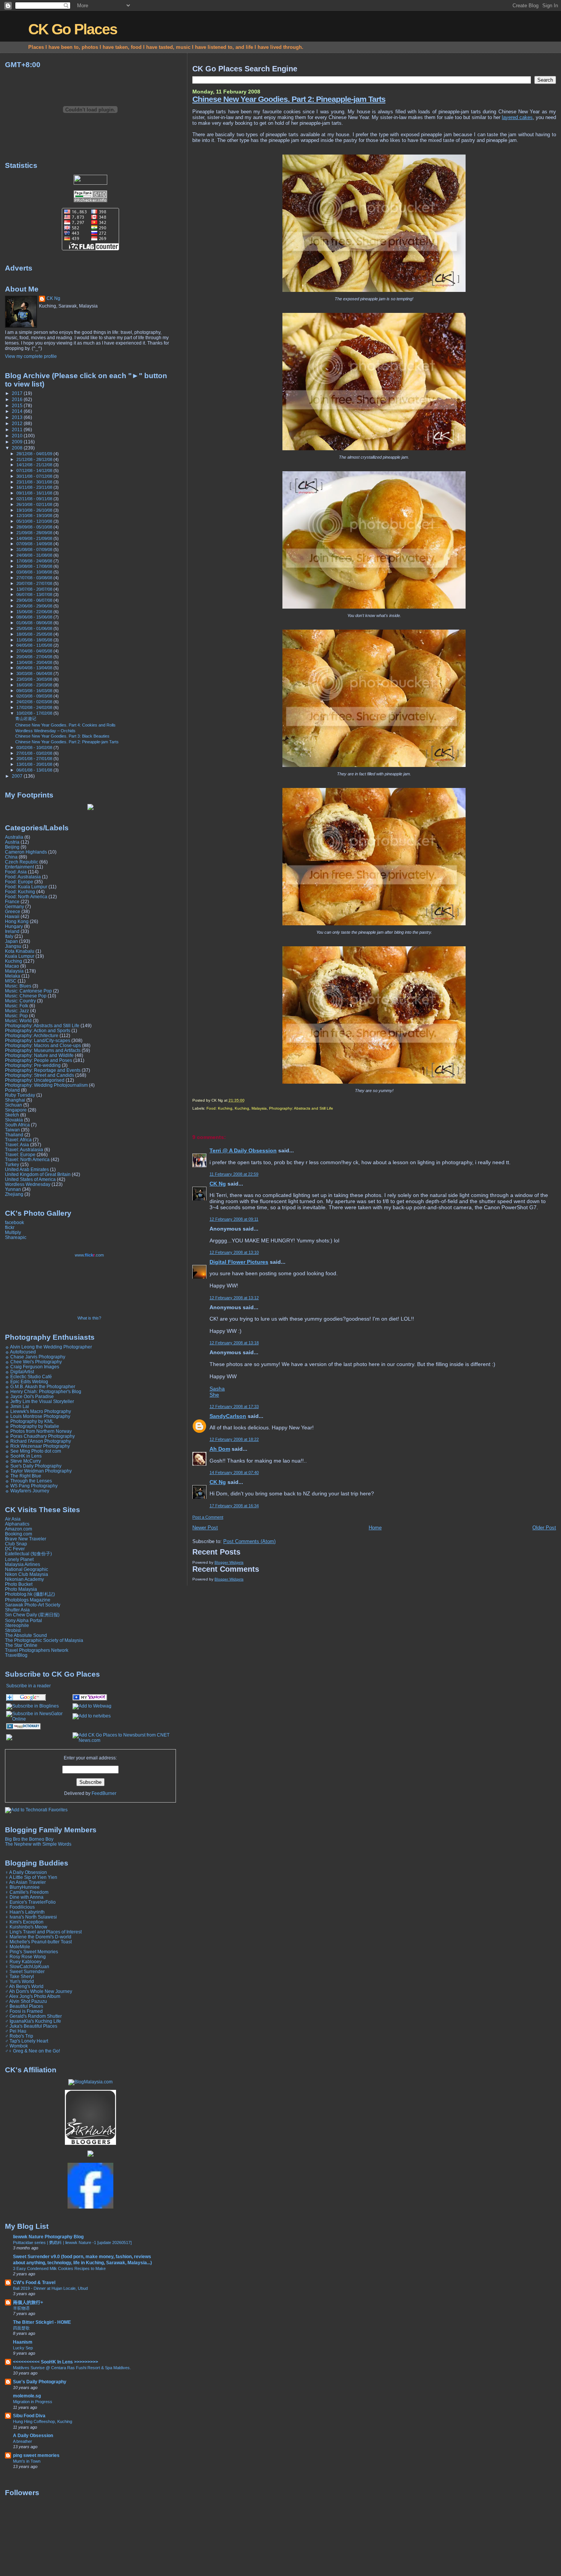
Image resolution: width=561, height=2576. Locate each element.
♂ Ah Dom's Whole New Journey (39, 1991)
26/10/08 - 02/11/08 (35, 504)
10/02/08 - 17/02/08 (35, 713)
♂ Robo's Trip (19, 2036)
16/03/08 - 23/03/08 (35, 685)
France (12, 901)
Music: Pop (16, 1016)
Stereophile (17, 1625)
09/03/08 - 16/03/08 (35, 691)
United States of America (30, 1179)
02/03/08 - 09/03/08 (35, 696)
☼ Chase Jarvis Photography (35, 1357)
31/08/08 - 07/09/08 (35, 549)
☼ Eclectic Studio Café (28, 1377)
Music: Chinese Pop (26, 996)
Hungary (14, 926)
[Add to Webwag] (92, 1706)
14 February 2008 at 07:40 (234, 1472)
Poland (12, 1090)
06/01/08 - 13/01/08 (35, 770)
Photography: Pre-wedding (33, 1065)
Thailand (14, 1135)
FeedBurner (104, 1793)
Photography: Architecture (32, 1035)
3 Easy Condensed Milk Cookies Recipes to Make (59, 2268)
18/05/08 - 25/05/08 (35, 634)
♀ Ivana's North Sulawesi (31, 1917)
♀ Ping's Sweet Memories (31, 1952)
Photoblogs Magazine (28, 1600)
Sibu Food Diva (29, 2416)
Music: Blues (18, 986)
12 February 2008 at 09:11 (234, 1219)
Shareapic (16, 1237)
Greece (13, 911)
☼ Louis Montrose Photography (38, 1416)
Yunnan (13, 1189)
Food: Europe (19, 882)
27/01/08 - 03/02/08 (35, 753)
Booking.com (19, 1534)
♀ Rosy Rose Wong (25, 1957)
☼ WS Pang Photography (31, 1486)
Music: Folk (17, 1006)
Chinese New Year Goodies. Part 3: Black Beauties (62, 736)
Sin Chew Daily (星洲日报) (32, 1615)
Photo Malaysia (21, 1589)
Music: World (18, 1021)
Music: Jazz (17, 1011)
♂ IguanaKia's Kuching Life (33, 2021)
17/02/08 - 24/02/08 (35, 707)
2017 (18, 393)
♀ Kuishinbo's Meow (26, 1927)
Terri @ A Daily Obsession (243, 1150)
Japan (11, 941)
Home (375, 1528)
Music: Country (20, 1001)
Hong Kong (17, 921)
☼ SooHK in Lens (23, 1456)
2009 (18, 442)
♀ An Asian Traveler (25, 1882)
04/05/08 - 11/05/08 (35, 645)
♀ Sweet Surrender (25, 1971)
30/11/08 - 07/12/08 (35, 476)
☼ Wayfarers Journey (27, 1491)
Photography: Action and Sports (38, 1030)
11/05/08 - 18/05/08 (35, 640)
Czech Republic (22, 862)
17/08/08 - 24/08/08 (35, 561)
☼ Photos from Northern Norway (38, 1431)
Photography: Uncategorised (35, 1080)
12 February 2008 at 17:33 (234, 1406)
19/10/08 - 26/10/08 (35, 510)
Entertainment (19, 867)
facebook (15, 1222)
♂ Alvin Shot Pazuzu (26, 2001)
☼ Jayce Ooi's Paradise (29, 1396)
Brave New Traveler (26, 1539)
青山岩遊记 (26, 719)
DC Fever (15, 1549)
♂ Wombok (16, 2046)
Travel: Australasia (24, 1149)
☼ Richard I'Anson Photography (38, 1441)
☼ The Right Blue (23, 1476)
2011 (18, 429)
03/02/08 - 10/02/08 (35, 748)
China (11, 857)
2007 (18, 776)
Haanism (23, 2342)
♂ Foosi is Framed (24, 2011)
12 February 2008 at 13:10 (234, 1252)
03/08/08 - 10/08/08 (35, 572)
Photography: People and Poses (39, 1060)
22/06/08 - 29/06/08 (35, 606)
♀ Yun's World (19, 1981)
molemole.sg (27, 2396)
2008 (18, 448)
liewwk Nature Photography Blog (48, 2237)
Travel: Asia (17, 1145)
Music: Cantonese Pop (28, 991)
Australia (14, 837)
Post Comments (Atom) (249, 1541)
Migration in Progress (33, 2402)
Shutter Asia (17, 1610)
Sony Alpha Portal (23, 1620)
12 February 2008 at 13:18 (234, 1343)
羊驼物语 (21, 2308)
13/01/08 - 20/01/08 (35, 764)
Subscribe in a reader (28, 1686)
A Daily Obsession (33, 2435)
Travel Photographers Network (37, 1650)
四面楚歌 (21, 2328)
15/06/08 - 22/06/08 (35, 612)
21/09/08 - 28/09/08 (35, 533)
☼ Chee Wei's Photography (33, 1362)
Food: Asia (16, 872)
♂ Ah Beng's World (24, 1986)
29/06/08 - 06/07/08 (35, 600)
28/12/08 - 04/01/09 (35, 454)
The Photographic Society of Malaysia (44, 1640)
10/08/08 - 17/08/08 (35, 566)
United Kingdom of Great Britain (38, 1174)
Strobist (13, 1630)
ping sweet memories (36, 2455)
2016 (18, 399)
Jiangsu (13, 946)
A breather (23, 2441)
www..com (89, 1255)
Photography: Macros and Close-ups (43, 1045)
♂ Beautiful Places (24, 2006)
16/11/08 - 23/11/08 (35, 487)
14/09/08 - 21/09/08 (35, 538)
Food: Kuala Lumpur (26, 887)
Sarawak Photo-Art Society (33, 1605)
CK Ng (218, 1184)
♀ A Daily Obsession (26, 1872)
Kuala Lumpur (20, 956)
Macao (12, 966)
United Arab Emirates (27, 1169)
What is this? (89, 1318)
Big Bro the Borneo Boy (29, 1839)
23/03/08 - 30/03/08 (35, 679)
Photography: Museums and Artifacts (43, 1050)
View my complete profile (31, 356)
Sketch (12, 1115)
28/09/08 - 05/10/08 (35, 527)
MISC (11, 981)
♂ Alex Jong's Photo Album (33, 1996)
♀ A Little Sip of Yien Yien (31, 1877)
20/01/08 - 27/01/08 (35, 759)
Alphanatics (17, 1524)
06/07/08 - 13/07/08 (35, 594)
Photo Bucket (19, 1584)
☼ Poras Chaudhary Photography (40, 1436)
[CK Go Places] (90, 1699)
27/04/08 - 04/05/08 (35, 651)
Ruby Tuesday (20, 1095)
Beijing (12, 847)
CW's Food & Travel (34, 2282)
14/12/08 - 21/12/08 (35, 465)
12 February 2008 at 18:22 (234, 1439)
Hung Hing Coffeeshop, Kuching (43, 2421)
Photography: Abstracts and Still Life (301, 1108)
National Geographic (27, 1569)
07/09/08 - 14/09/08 (35, 544)
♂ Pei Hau (16, 2031)
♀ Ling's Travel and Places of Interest (43, 1932)
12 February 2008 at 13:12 (234, 1298)
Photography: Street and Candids (39, 1075)
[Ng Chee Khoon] (90, 2207)
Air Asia (13, 1519)
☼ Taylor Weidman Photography (38, 1471)
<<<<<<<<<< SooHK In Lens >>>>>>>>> (56, 2362)
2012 (18, 423)
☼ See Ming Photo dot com (33, 1451)
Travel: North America (27, 1159)
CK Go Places (73, 29)
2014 (18, 411)
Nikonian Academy (24, 1579)
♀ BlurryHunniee (22, 1887)
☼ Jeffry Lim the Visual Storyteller (39, 1401)
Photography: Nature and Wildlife (39, 1055)
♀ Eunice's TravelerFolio (30, 1902)
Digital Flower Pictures (239, 1262)
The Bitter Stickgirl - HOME (42, 2322)
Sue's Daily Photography (40, 2382)
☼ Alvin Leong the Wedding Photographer (48, 1347)
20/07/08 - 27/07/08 (35, 583)
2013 (18, 417)
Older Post (544, 1528)
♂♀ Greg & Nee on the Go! (32, 2051)
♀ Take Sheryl (19, 1976)
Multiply (13, 1232)
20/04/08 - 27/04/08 (35, 657)
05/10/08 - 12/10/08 (35, 521)
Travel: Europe (20, 1154)
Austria (12, 842)
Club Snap (16, 1544)
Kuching (242, 1108)
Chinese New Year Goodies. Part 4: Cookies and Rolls (65, 725)
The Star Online (21, 1645)
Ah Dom (220, 1449)
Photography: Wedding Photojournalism (46, 1085)
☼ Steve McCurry (23, 1461)
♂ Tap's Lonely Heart (27, 2041)
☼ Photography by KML (29, 1421)
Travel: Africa (18, 1140)
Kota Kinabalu (20, 951)
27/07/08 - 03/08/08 (35, 578)
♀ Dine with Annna (24, 1897)
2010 (18, 436)
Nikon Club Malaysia (27, 1574)
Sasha (217, 1389)
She (214, 1395)
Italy (9, 936)
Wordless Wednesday (28, 1184)
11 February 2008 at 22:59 (234, 1174)
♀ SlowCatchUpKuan (27, 1966)
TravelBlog (16, 1655)
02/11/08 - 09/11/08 (35, 499)
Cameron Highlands (26, 852)
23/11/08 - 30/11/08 (35, 482)
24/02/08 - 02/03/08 (35, 702)
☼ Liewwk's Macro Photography (38, 1411)
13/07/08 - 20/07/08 (35, 589)
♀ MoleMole (18, 1947)
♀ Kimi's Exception (24, 1922)
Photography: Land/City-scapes (38, 1040)
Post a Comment (208, 1517)
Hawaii (12, 916)
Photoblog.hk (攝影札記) (30, 1594)
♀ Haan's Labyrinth (25, 1912)
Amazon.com (19, 1529)
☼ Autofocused (20, 1352)
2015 (18, 405)
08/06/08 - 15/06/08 (35, 617)
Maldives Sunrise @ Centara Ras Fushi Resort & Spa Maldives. (72, 2368)
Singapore (16, 1110)
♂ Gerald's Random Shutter (33, 2016)
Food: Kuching (219, 1108)
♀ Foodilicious (20, 1907)
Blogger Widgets (229, 1562)
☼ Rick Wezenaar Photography (37, 1446)
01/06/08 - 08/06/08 (35, 623)
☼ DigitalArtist (19, 1372)
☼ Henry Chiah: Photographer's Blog (43, 1391)
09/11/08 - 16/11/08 (35, 493)
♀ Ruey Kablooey (23, 1961)
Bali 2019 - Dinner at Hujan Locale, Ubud (50, 2288)
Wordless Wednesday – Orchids (45, 731)
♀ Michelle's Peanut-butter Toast (38, 1942)
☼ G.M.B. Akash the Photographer (40, 1386)
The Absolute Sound (26, 1635)
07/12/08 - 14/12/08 (35, 470)
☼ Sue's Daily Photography (33, 1466)
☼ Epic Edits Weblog (27, 1381)
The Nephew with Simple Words (38, 1844)
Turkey (12, 1164)
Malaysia (259, 1108)
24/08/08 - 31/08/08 (35, 555)
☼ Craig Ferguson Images (32, 1367)
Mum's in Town (27, 2461)
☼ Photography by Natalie (32, 1426)
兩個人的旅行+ (28, 2302)
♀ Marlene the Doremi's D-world (38, 1937)
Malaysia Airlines (23, 1564)
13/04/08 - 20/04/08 (35, 662)
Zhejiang (14, 1194)
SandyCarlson (228, 1416)
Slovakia (14, 1120)
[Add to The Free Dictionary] (23, 1728)
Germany (15, 906)
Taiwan (12, 1130)
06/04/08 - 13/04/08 (35, 668)
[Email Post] (246, 1100)
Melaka (13, 976)
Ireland (12, 931)
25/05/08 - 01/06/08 (35, 628)
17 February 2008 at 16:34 (234, 1506)
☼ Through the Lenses (28, 1481)
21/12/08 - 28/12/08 (35, 459)
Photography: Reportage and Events (43, 1070)
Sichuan (14, 1105)
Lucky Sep (23, 2348)
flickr (10, 1227)
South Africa (17, 1125)
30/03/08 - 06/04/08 (35, 673)
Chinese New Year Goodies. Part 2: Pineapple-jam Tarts (289, 99)
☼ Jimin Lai (17, 1406)
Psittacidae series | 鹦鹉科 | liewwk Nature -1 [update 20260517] (72, 2243)
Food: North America (26, 897)
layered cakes (517, 117)
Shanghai (15, 1100)
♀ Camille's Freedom (27, 1892)
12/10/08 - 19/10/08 (35, 516)
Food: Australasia (23, 877)
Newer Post (205, 1528)
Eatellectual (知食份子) (28, 1554)
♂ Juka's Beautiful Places (31, 2026)
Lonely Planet (19, 1559)
